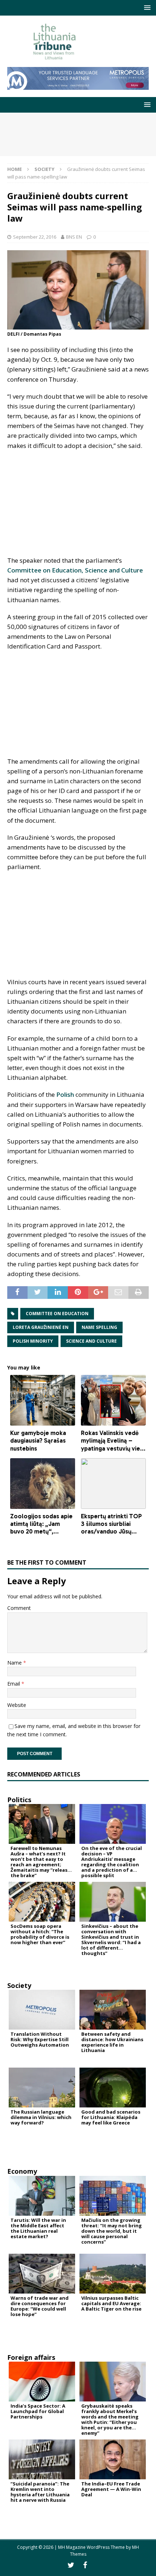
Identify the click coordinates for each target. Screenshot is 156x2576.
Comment (19, 1608)
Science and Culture (91, 1341)
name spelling (99, 1327)
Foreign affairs (31, 2357)
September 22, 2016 (35, 237)
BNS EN (74, 237)
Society (19, 1985)
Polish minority (33, 1341)
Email (14, 1684)
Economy (22, 2171)
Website (17, 1705)
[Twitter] (71, 2565)
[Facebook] (85, 2565)
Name (15, 1663)
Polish (65, 1094)
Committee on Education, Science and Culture (75, 570)
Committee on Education (57, 1314)
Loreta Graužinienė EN (41, 1327)
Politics (19, 1800)
